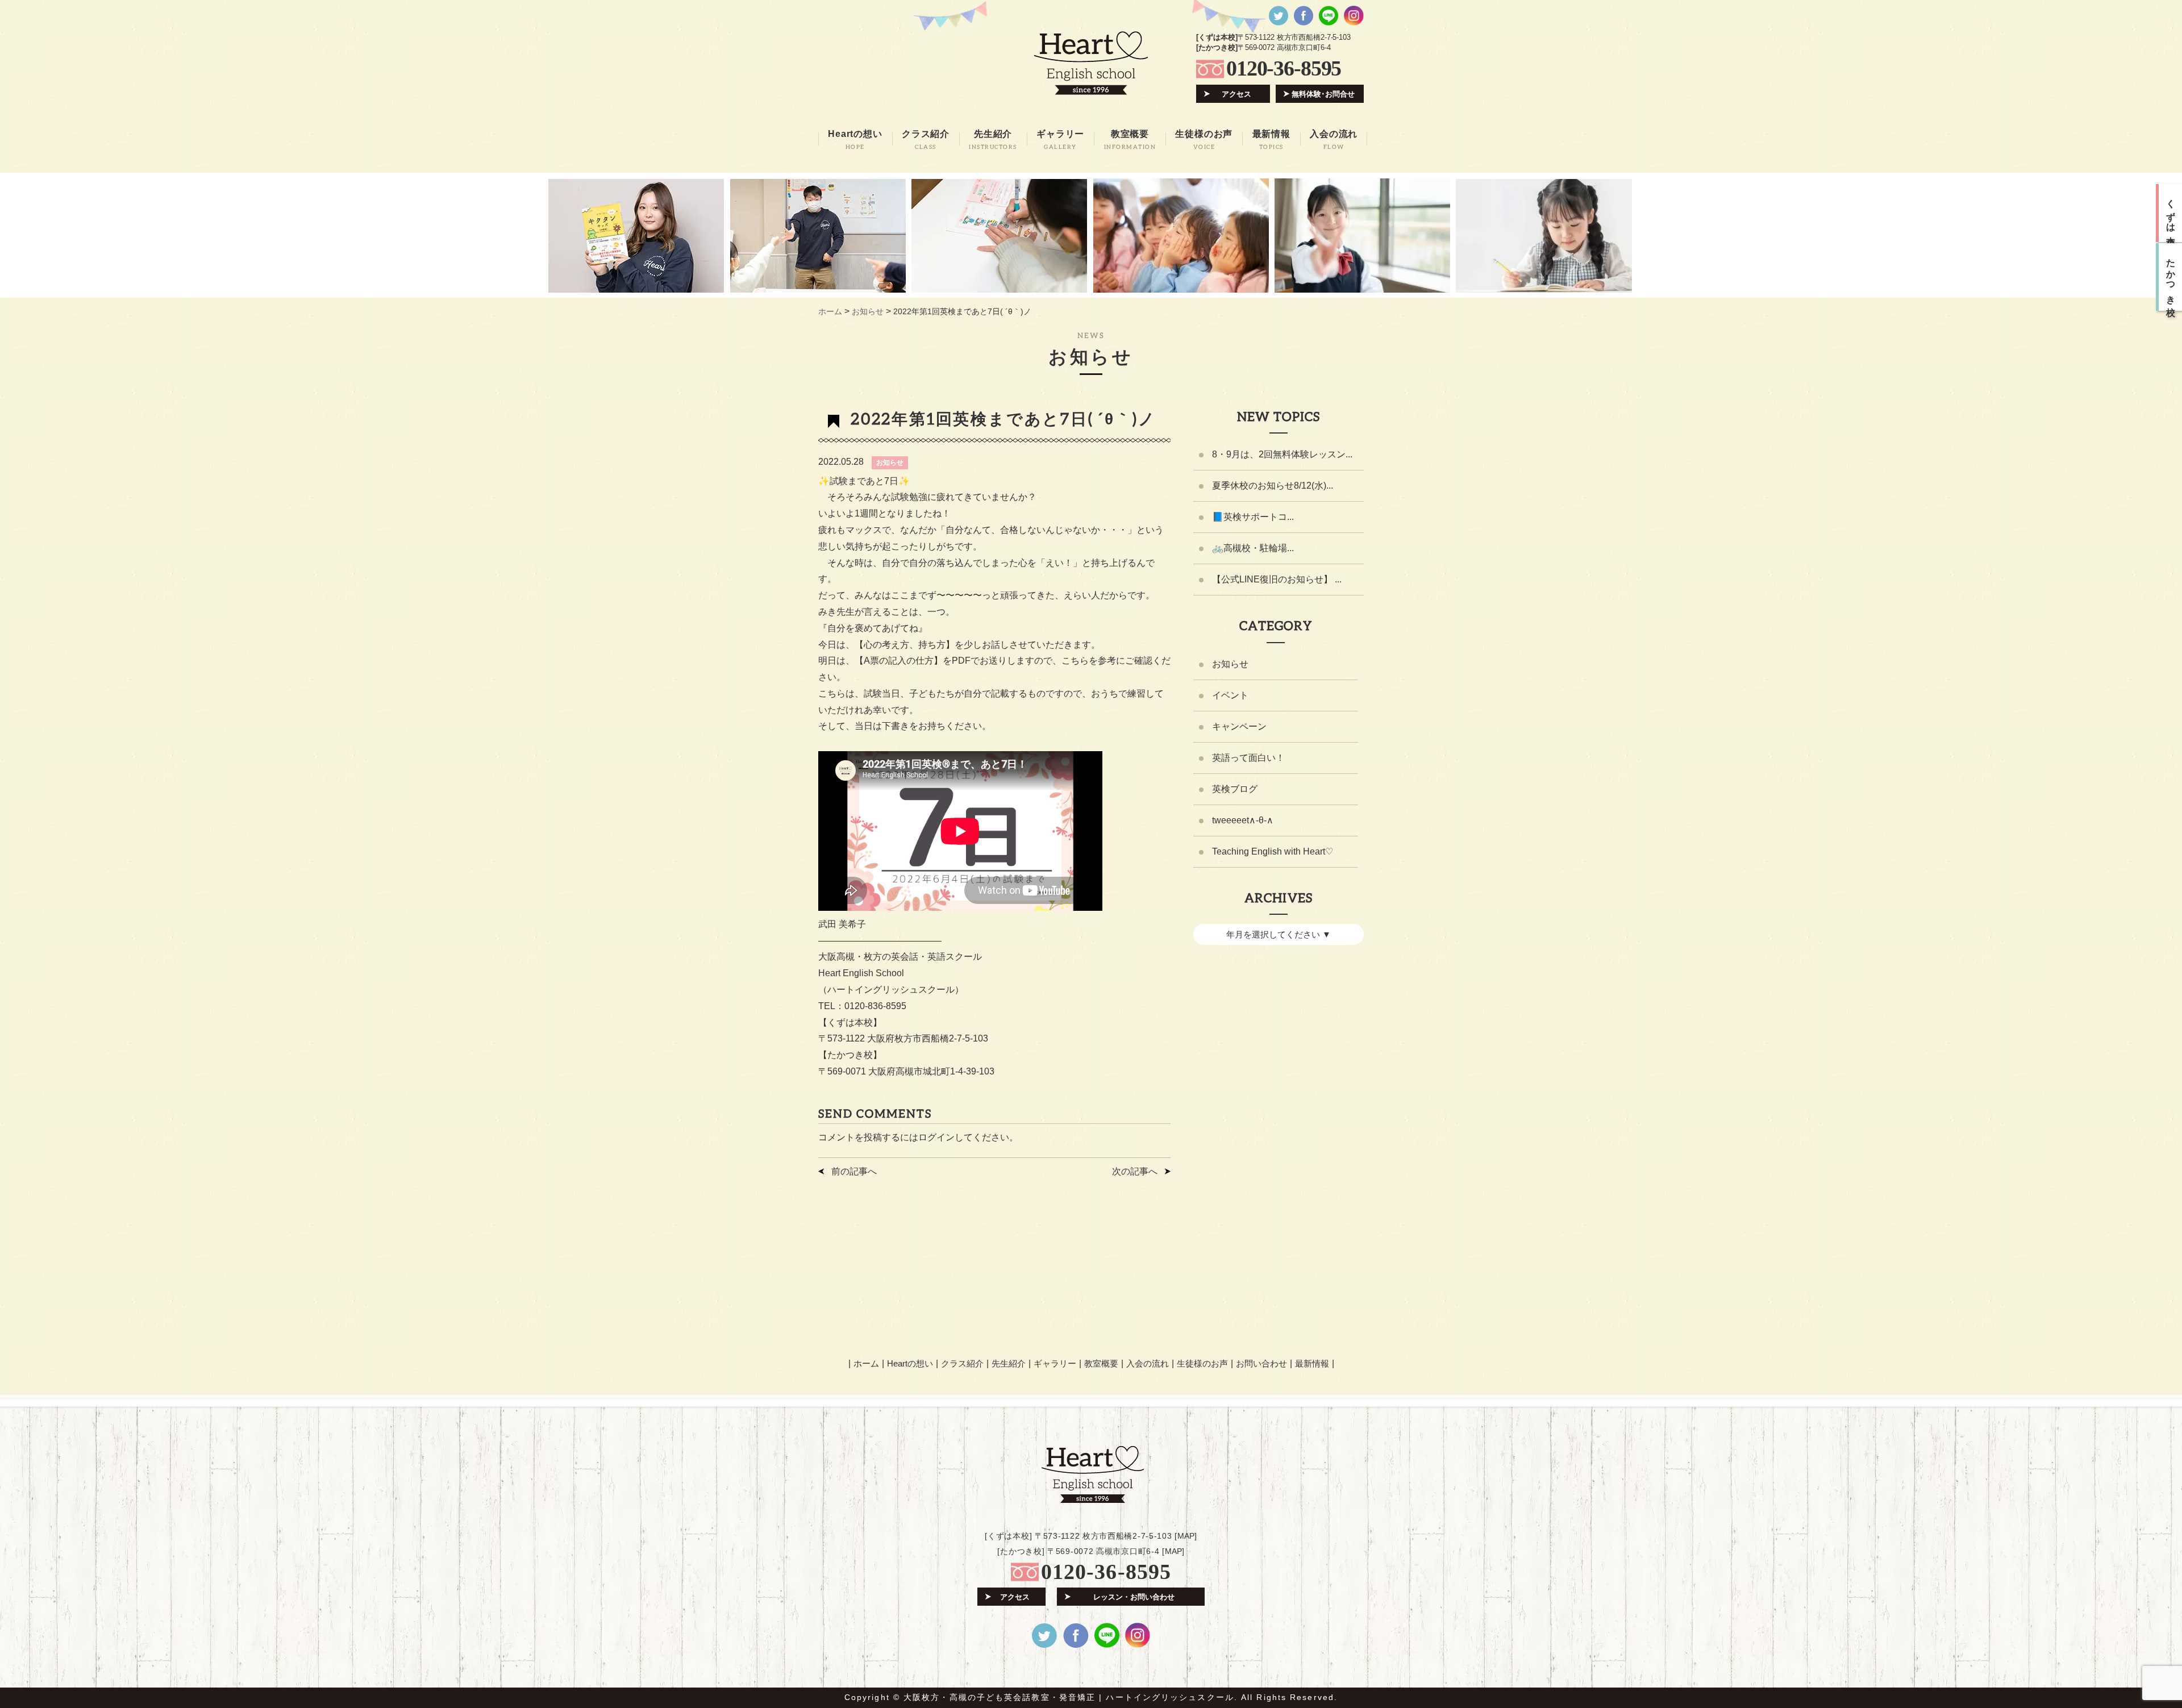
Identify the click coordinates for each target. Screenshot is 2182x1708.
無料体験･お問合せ (1323, 94)
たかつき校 (2171, 277)
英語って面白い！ (1248, 758)
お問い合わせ (1261, 1363)
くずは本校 (2171, 213)
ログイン (936, 1137)
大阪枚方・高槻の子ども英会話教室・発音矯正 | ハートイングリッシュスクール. (1071, 1697)
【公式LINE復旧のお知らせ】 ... (1277, 579)
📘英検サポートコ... (1253, 517)
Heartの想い (910, 1363)
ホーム (866, 1363)
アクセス (1236, 94)
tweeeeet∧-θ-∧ (1243, 820)
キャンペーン (1239, 726)
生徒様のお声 (1202, 1363)
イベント (1230, 695)
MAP (1186, 1536)
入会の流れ (1148, 1363)
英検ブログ (1235, 789)
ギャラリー (1055, 1363)
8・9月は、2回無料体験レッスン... (1282, 454)
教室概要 (1101, 1363)
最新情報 (1312, 1363)
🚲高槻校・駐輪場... (1253, 548)
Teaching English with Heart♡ (1273, 851)
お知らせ (890, 463)
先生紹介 (1009, 1363)
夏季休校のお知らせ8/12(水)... (1273, 486)
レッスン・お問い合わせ (1134, 1597)
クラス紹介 (962, 1363)
